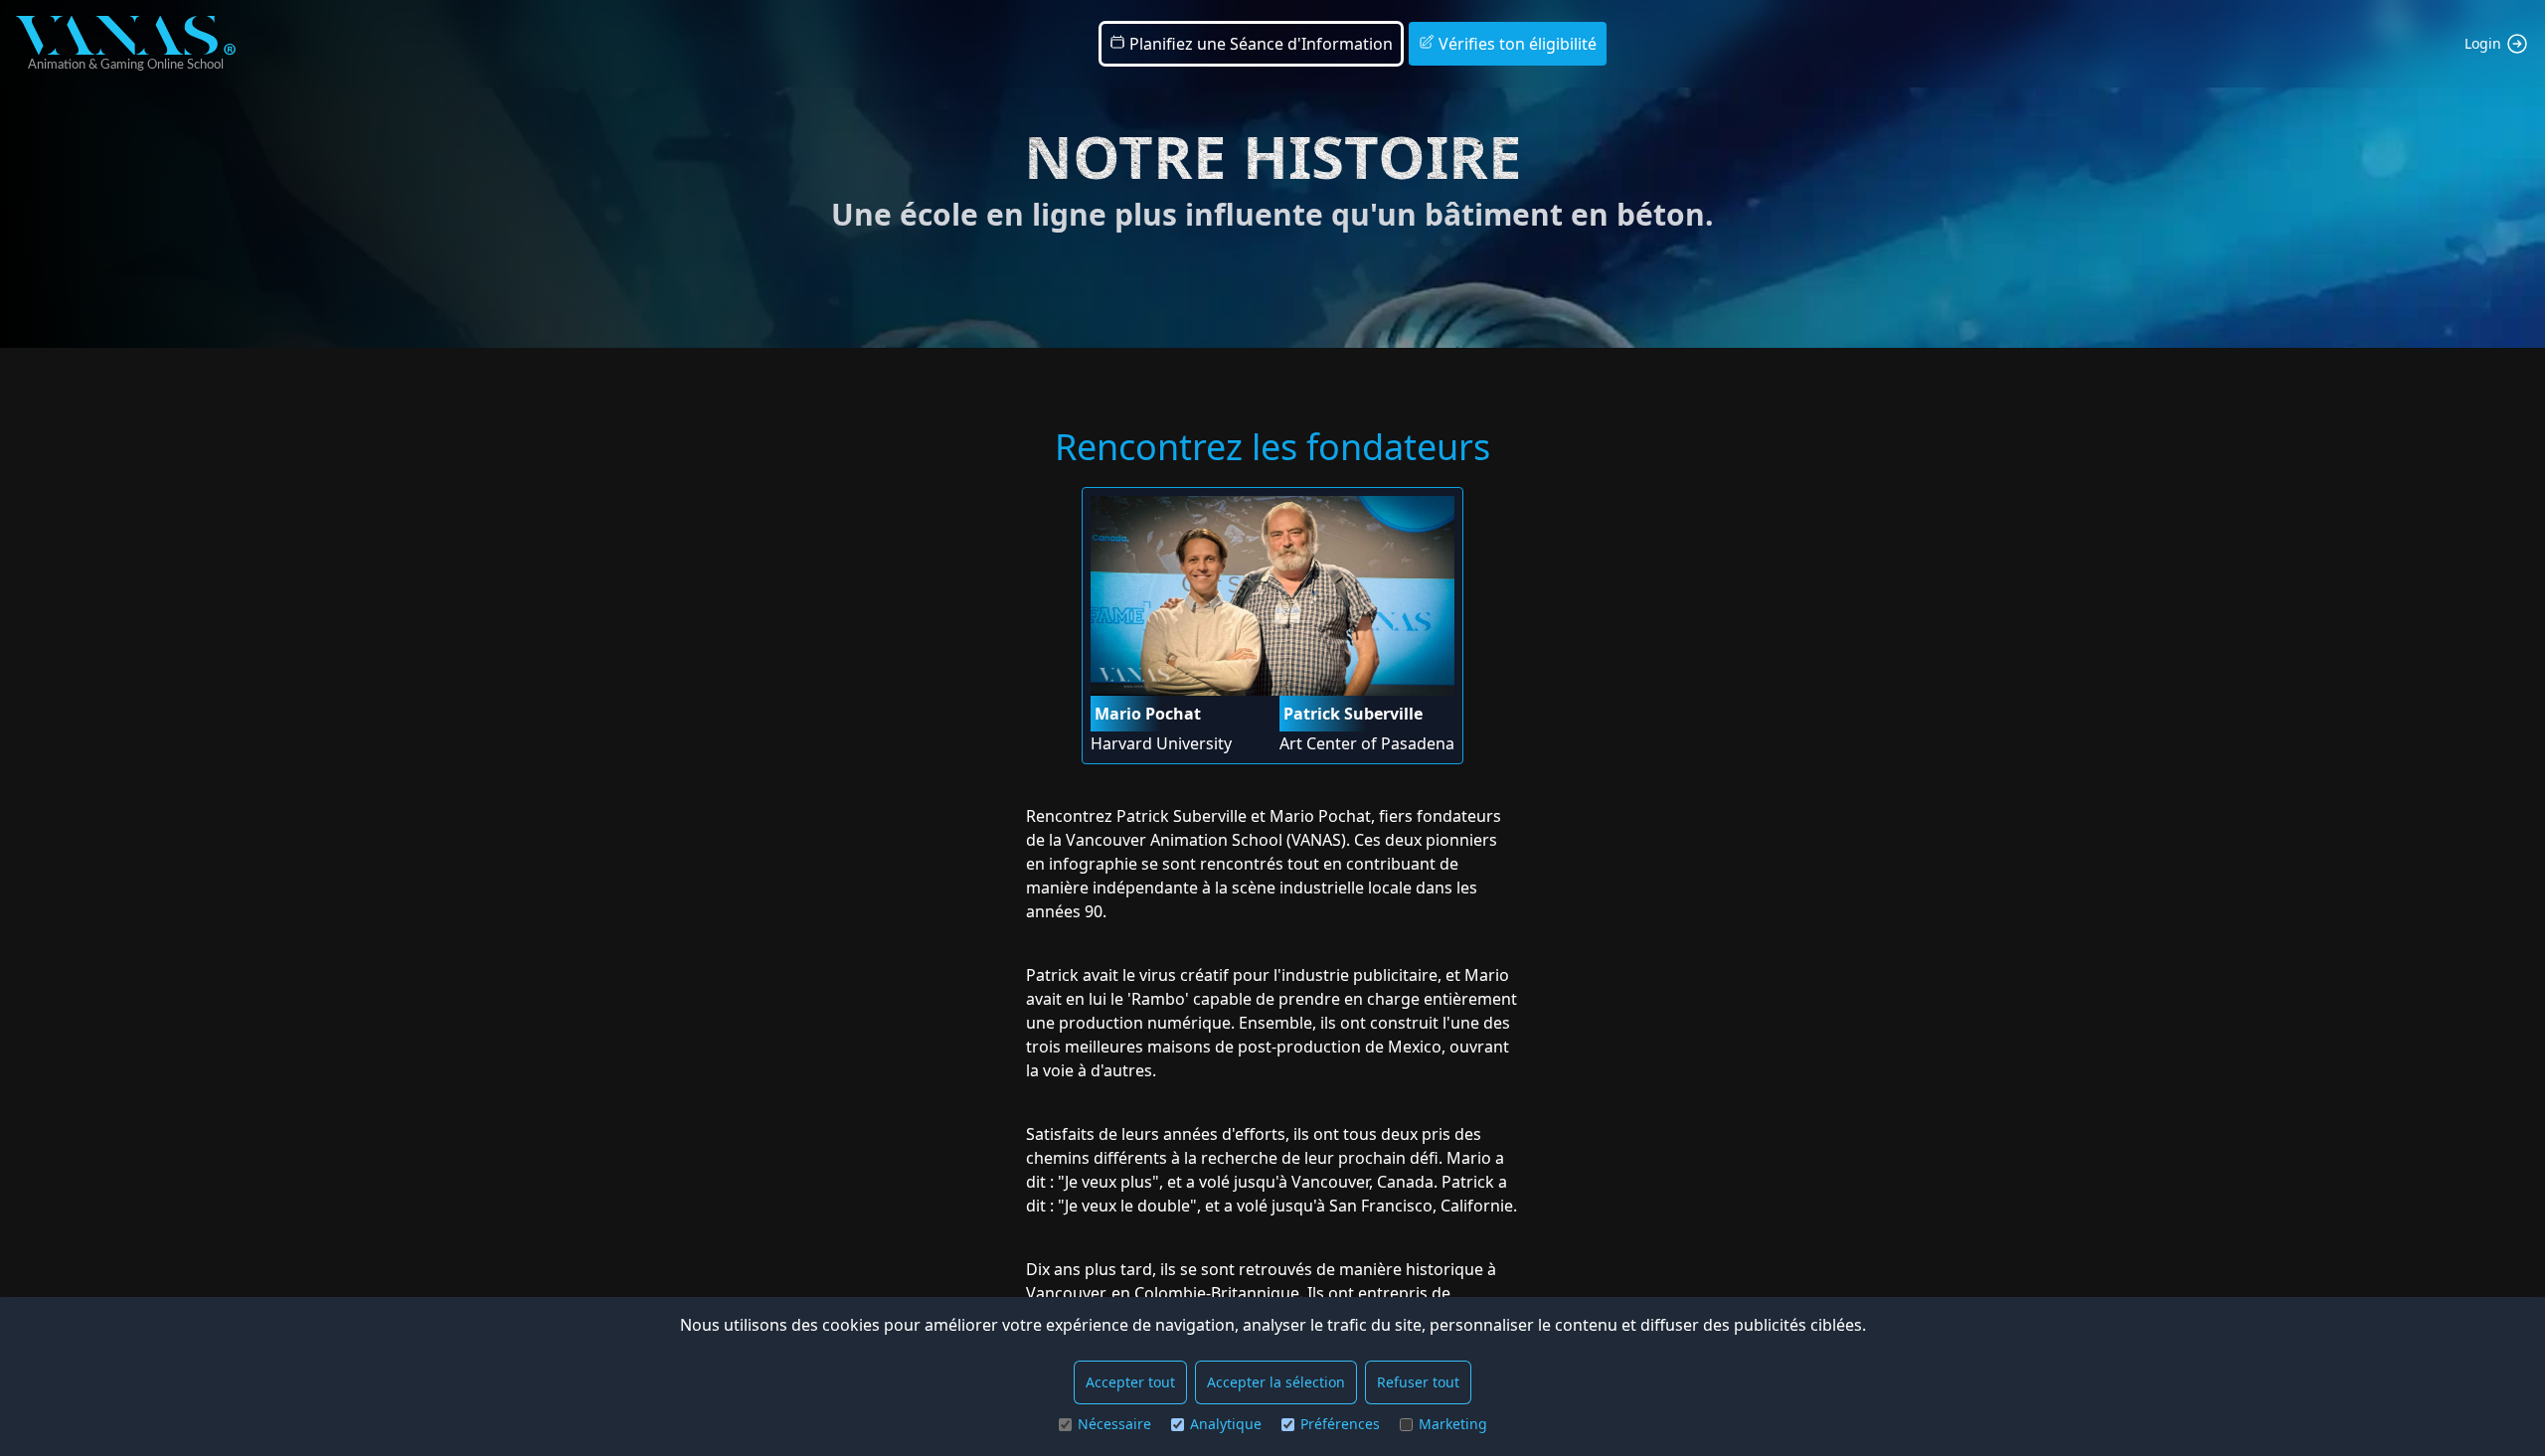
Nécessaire (1114, 1424)
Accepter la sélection (1276, 1382)
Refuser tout (1418, 1382)
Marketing (1453, 1424)
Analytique (1226, 1424)
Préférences (1340, 1424)
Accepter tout (1130, 1382)
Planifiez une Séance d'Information (1259, 44)
